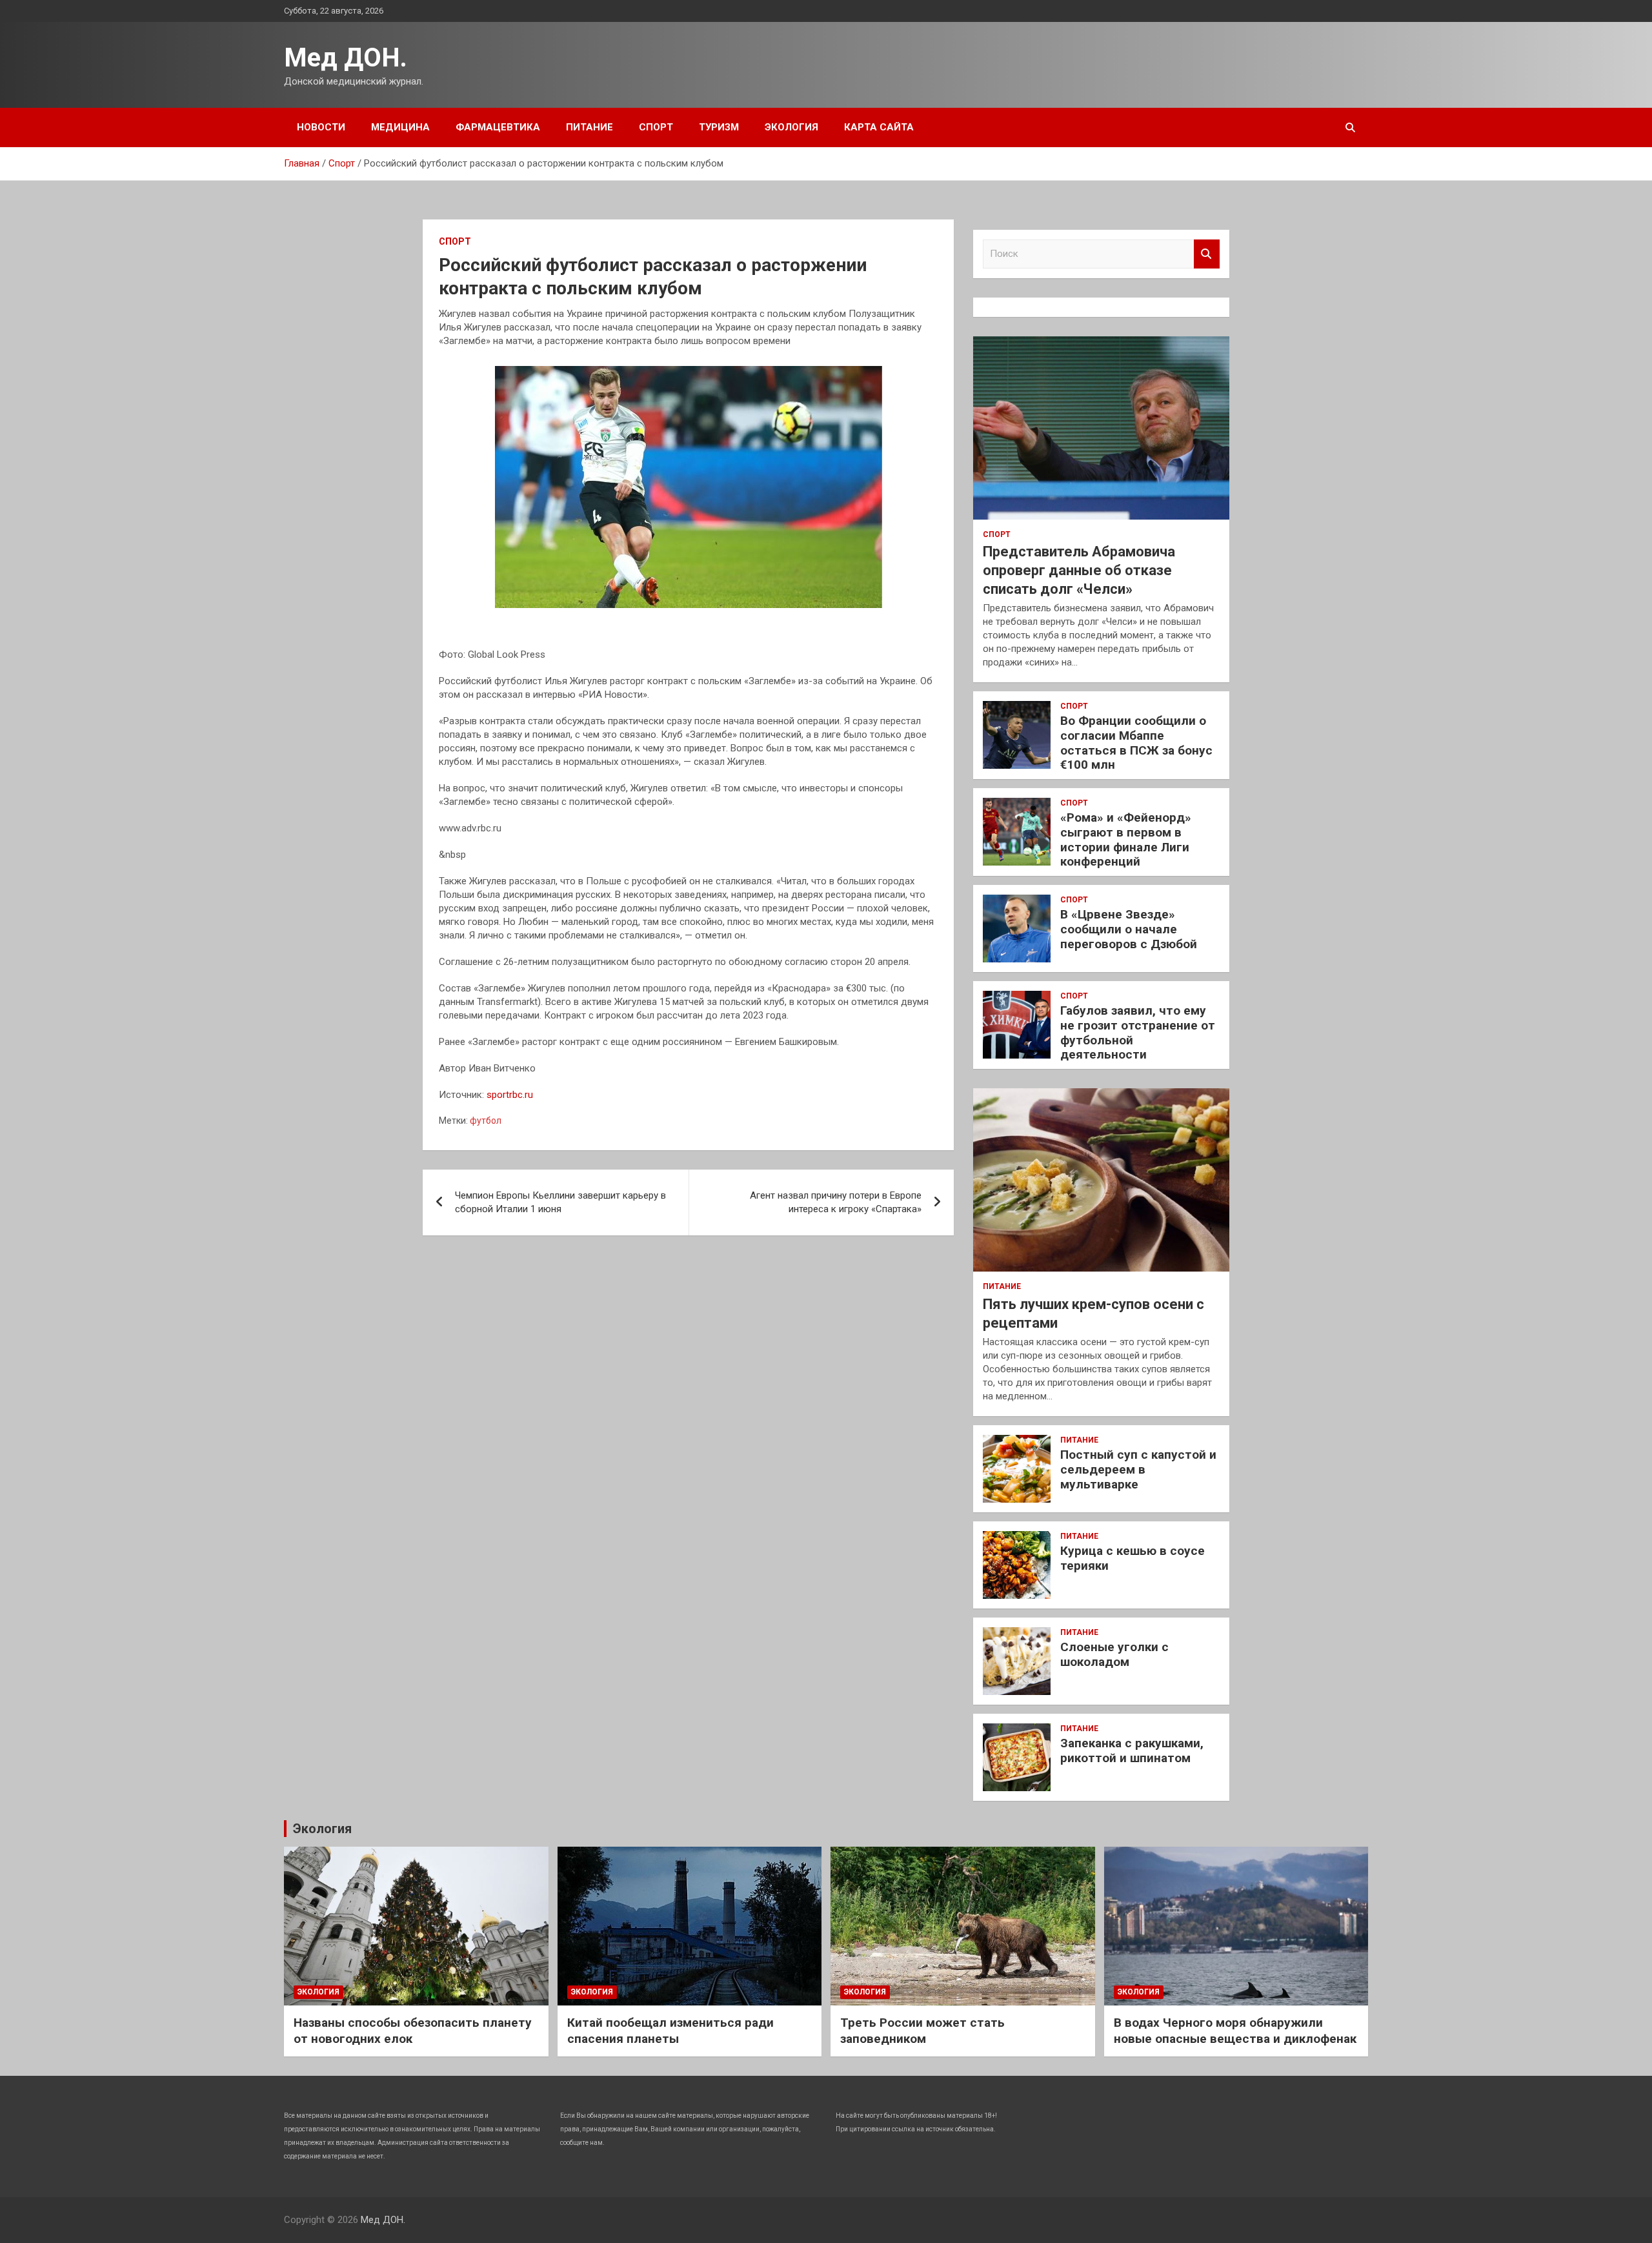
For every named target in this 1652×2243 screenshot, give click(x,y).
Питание (589, 127)
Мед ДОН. (346, 58)
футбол (486, 1121)
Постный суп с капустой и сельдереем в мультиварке (1138, 1469)
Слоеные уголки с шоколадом (1114, 1654)
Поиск (1207, 254)
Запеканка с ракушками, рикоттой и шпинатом (1132, 1751)
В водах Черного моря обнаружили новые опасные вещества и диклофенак (1235, 2031)
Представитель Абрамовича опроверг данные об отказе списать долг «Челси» (1079, 570)
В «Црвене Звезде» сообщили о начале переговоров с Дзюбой (1129, 929)
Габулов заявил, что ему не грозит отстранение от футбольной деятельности (1138, 1032)
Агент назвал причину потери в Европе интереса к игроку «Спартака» (836, 1202)
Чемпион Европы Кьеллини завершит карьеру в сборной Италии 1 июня (560, 1202)
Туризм (719, 127)
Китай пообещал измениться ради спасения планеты (670, 2031)
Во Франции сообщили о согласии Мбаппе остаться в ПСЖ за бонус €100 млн (1136, 743)
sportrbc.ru (510, 1095)
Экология (791, 127)
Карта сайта (879, 127)
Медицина (400, 127)
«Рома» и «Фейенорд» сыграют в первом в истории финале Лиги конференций (1126, 839)
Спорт (656, 127)
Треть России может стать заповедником (922, 2031)
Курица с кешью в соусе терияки (1133, 1558)
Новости (321, 127)
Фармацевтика (498, 127)
